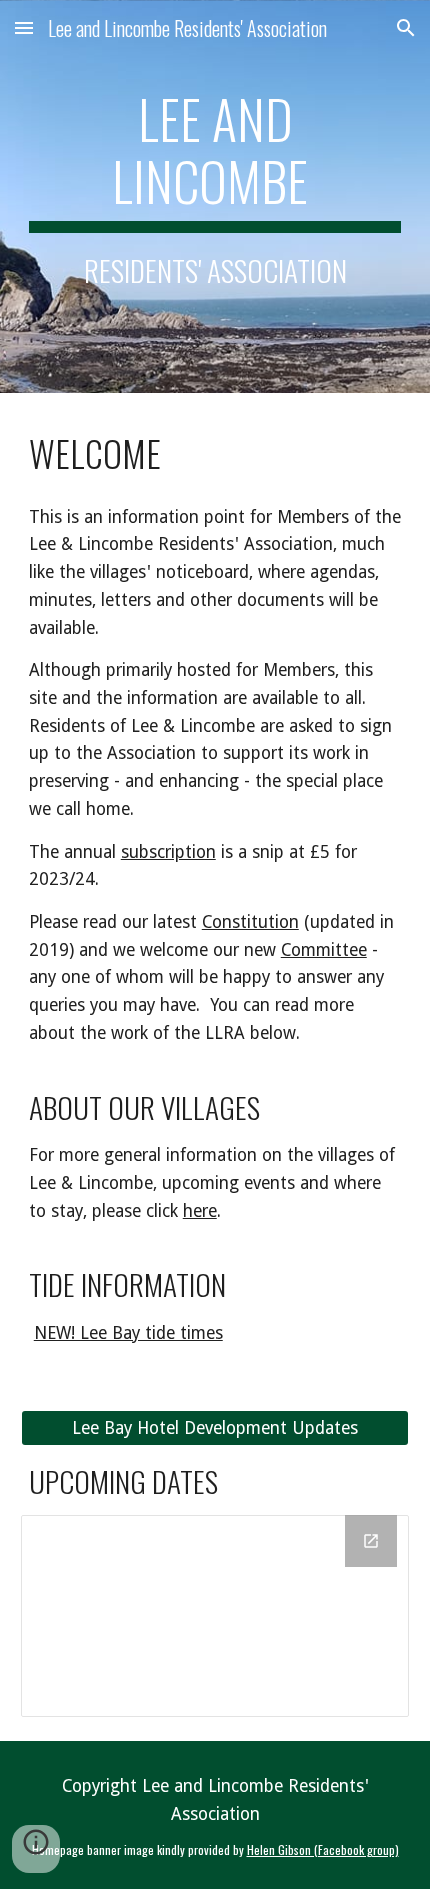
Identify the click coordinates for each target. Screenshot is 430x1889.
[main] (215, 196)
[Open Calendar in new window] (371, 1541)
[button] (24, 27)
